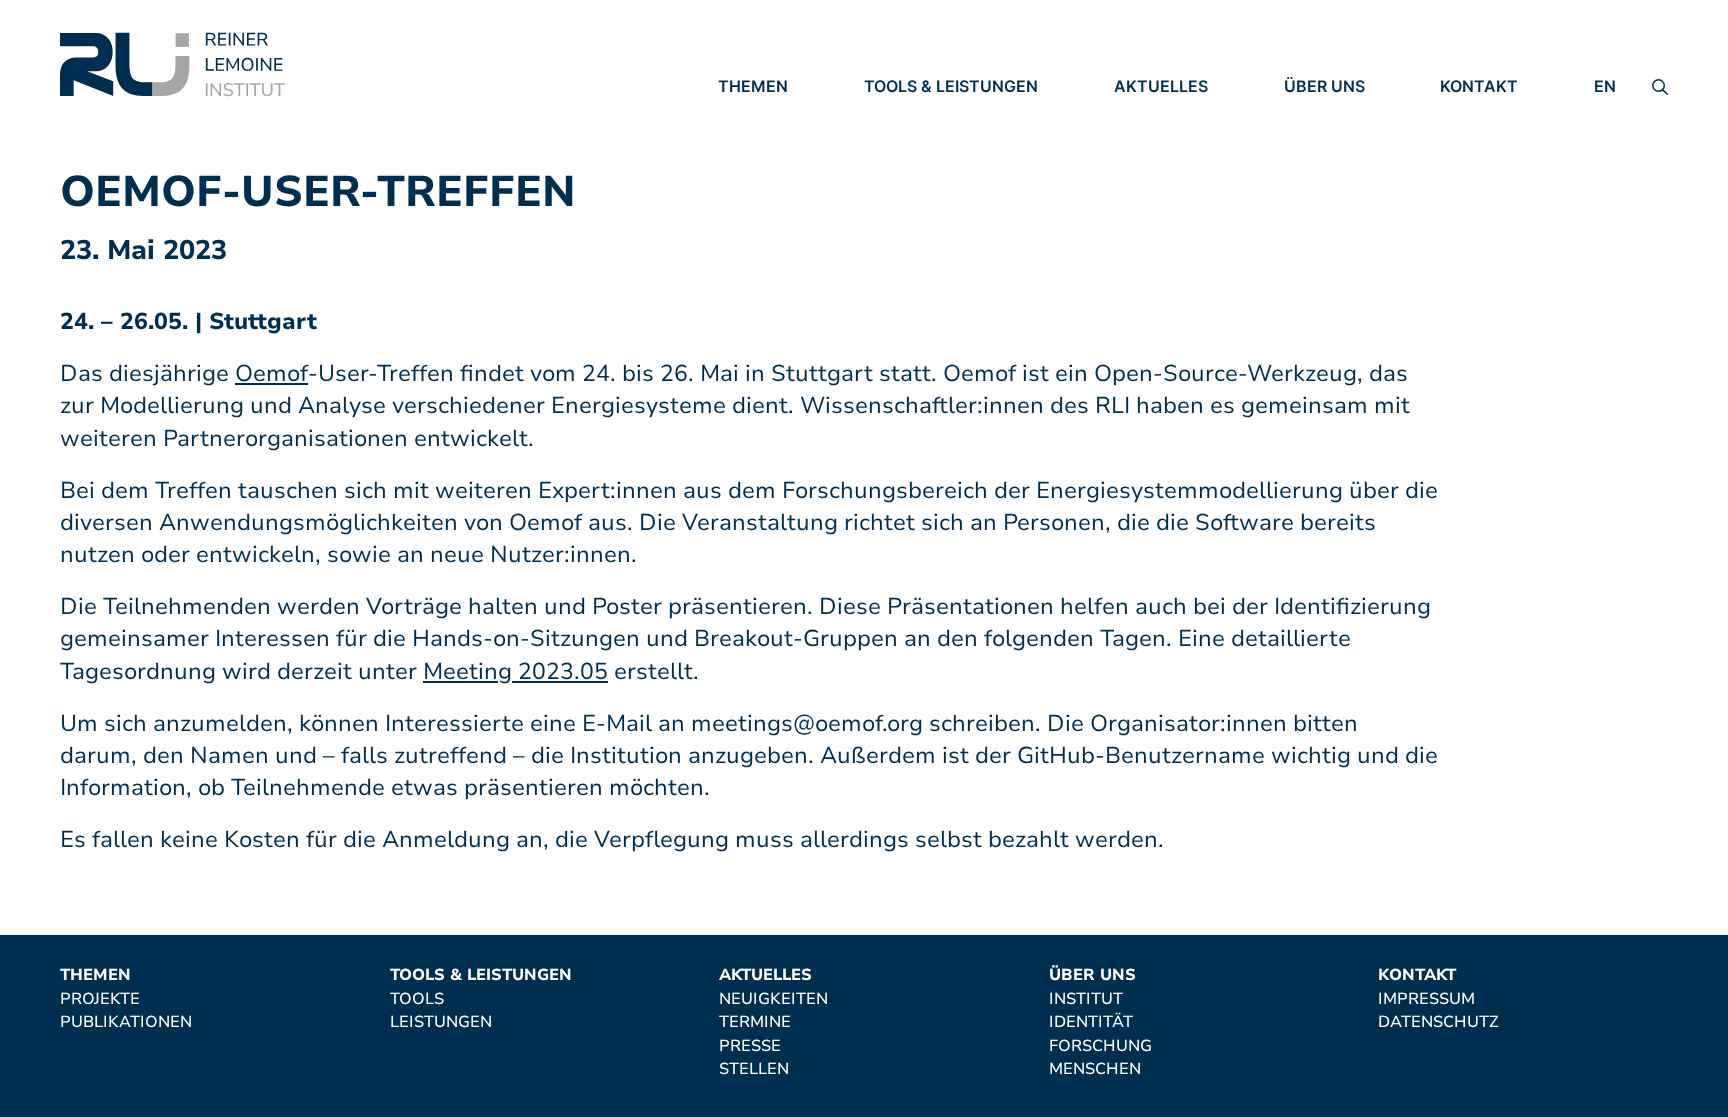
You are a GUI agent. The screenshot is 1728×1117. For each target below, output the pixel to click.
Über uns (1324, 86)
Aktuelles (1161, 86)
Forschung (1335, 170)
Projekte (758, 115)
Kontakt (1479, 86)
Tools (891, 115)
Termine (1150, 143)
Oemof (271, 373)
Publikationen (784, 143)
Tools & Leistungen (951, 86)
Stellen (1149, 199)
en (1605, 86)
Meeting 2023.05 (515, 671)
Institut (1321, 115)
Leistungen (915, 143)
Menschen (1330, 198)
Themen (753, 86)
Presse (1145, 171)
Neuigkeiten (1168, 115)
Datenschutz (1500, 143)
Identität (1326, 143)
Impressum (1488, 115)
